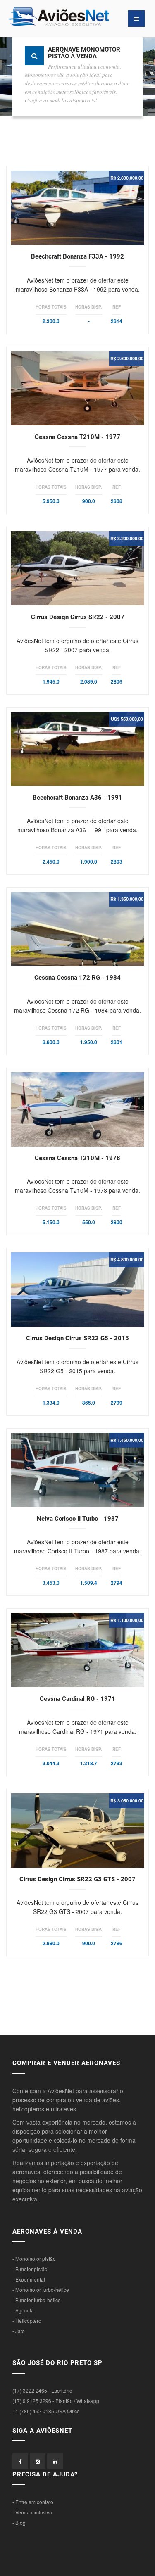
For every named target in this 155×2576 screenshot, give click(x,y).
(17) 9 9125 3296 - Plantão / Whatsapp (56, 2401)
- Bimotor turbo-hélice (37, 2300)
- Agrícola (23, 2310)
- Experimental (29, 2279)
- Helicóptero (27, 2321)
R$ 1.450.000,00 (127, 1440)
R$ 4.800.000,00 (127, 1260)
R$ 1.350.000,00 (127, 899)
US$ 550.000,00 (127, 719)
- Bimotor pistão (30, 2269)
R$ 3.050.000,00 (127, 1801)
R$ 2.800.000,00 (127, 178)
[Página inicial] (43, 19)
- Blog (19, 2523)
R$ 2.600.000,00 (127, 358)
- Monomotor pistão (34, 2259)
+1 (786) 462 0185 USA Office (46, 2411)
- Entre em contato (33, 2502)
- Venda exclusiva (32, 2512)
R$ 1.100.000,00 (127, 1620)
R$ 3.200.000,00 (127, 538)
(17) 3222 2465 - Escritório (42, 2390)
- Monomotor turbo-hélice (41, 2290)
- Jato (19, 2331)
